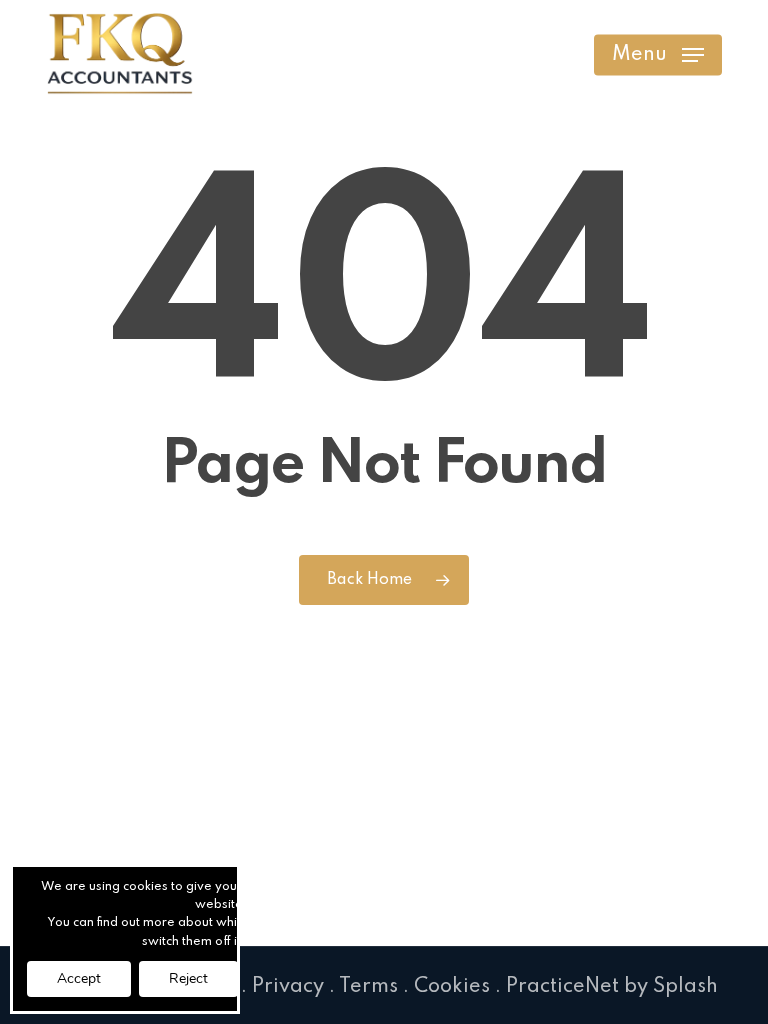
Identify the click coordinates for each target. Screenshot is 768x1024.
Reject (188, 978)
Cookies (452, 987)
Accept (79, 978)
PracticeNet (562, 987)
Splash (685, 987)
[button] (658, 55)
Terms (368, 987)
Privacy (288, 987)
